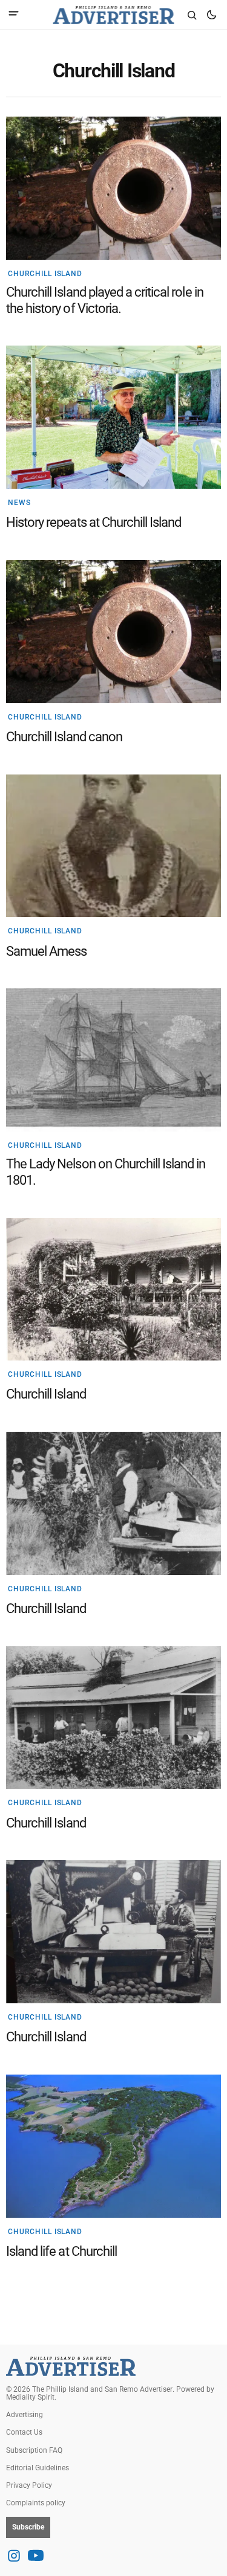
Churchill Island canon (64, 737)
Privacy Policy (29, 2486)
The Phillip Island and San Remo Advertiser (102, 2390)
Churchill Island (45, 274)
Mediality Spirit (30, 2397)
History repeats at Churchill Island (94, 522)
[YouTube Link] (34, 2555)
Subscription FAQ (34, 2451)
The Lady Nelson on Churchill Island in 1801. (106, 1172)
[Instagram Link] (15, 2556)
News (19, 503)
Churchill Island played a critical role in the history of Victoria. (105, 300)
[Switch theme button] (211, 15)
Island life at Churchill (61, 2251)
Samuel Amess (46, 951)
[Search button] (192, 15)
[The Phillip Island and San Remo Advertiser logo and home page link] (113, 15)
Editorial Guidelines (38, 2468)
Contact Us (24, 2433)
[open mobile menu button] (14, 15)
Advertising (25, 2415)
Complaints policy (36, 2503)
